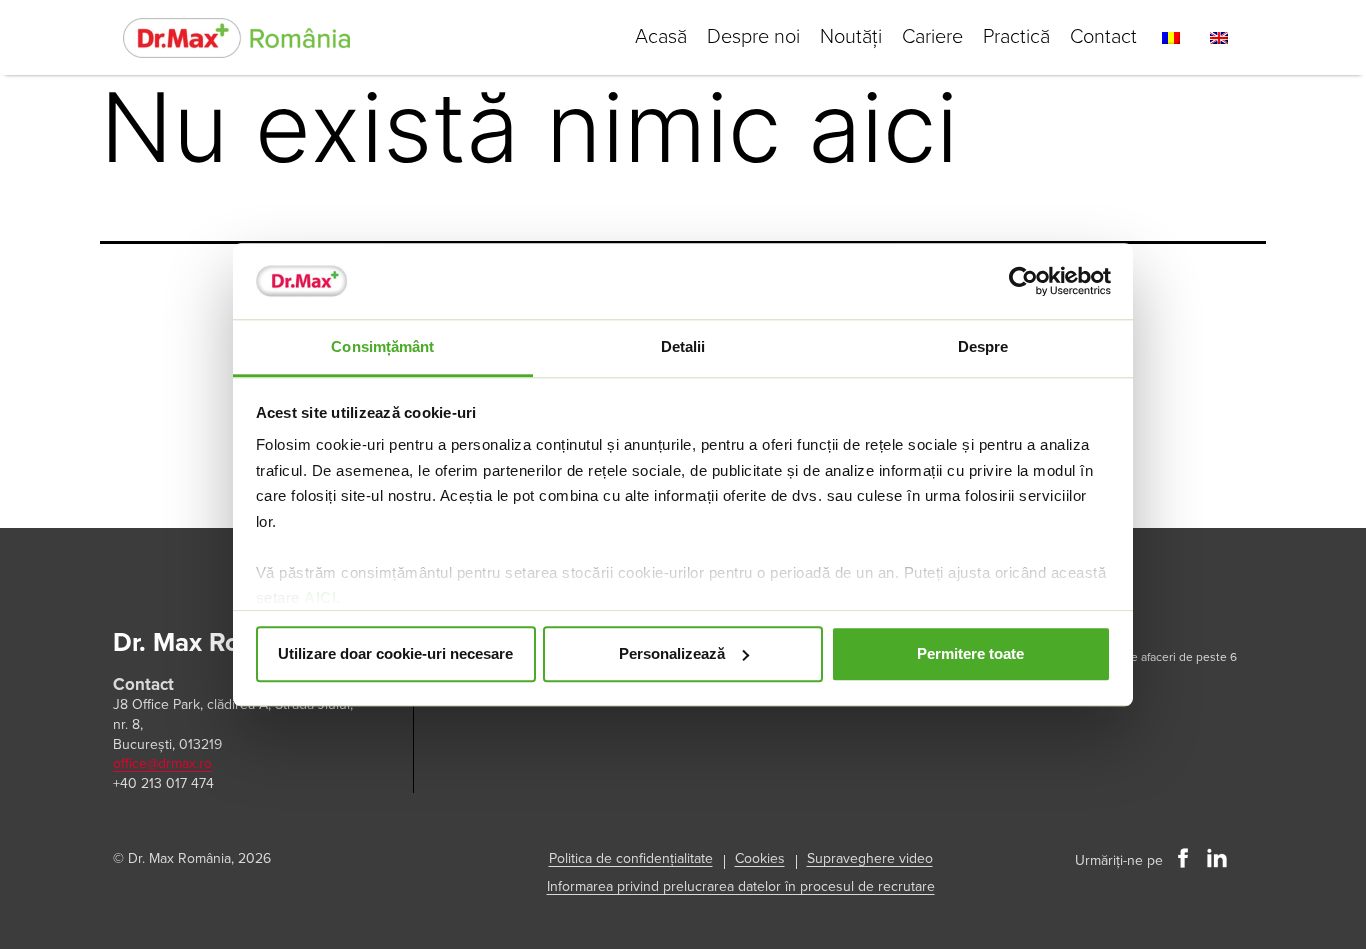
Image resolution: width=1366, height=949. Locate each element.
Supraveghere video (870, 858)
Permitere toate (970, 653)
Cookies (760, 858)
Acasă (661, 37)
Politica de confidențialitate (631, 858)
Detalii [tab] (683, 347)
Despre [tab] (983, 347)
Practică (1016, 37)
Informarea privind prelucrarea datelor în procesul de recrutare (741, 886)
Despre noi (753, 37)
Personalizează (672, 653)
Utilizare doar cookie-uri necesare (395, 653)
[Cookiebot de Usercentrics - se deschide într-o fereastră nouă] (1023, 281)
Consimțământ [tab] (382, 347)
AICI (320, 598)
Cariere (932, 37)
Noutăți (851, 37)
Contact (1103, 37)
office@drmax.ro (162, 763)
